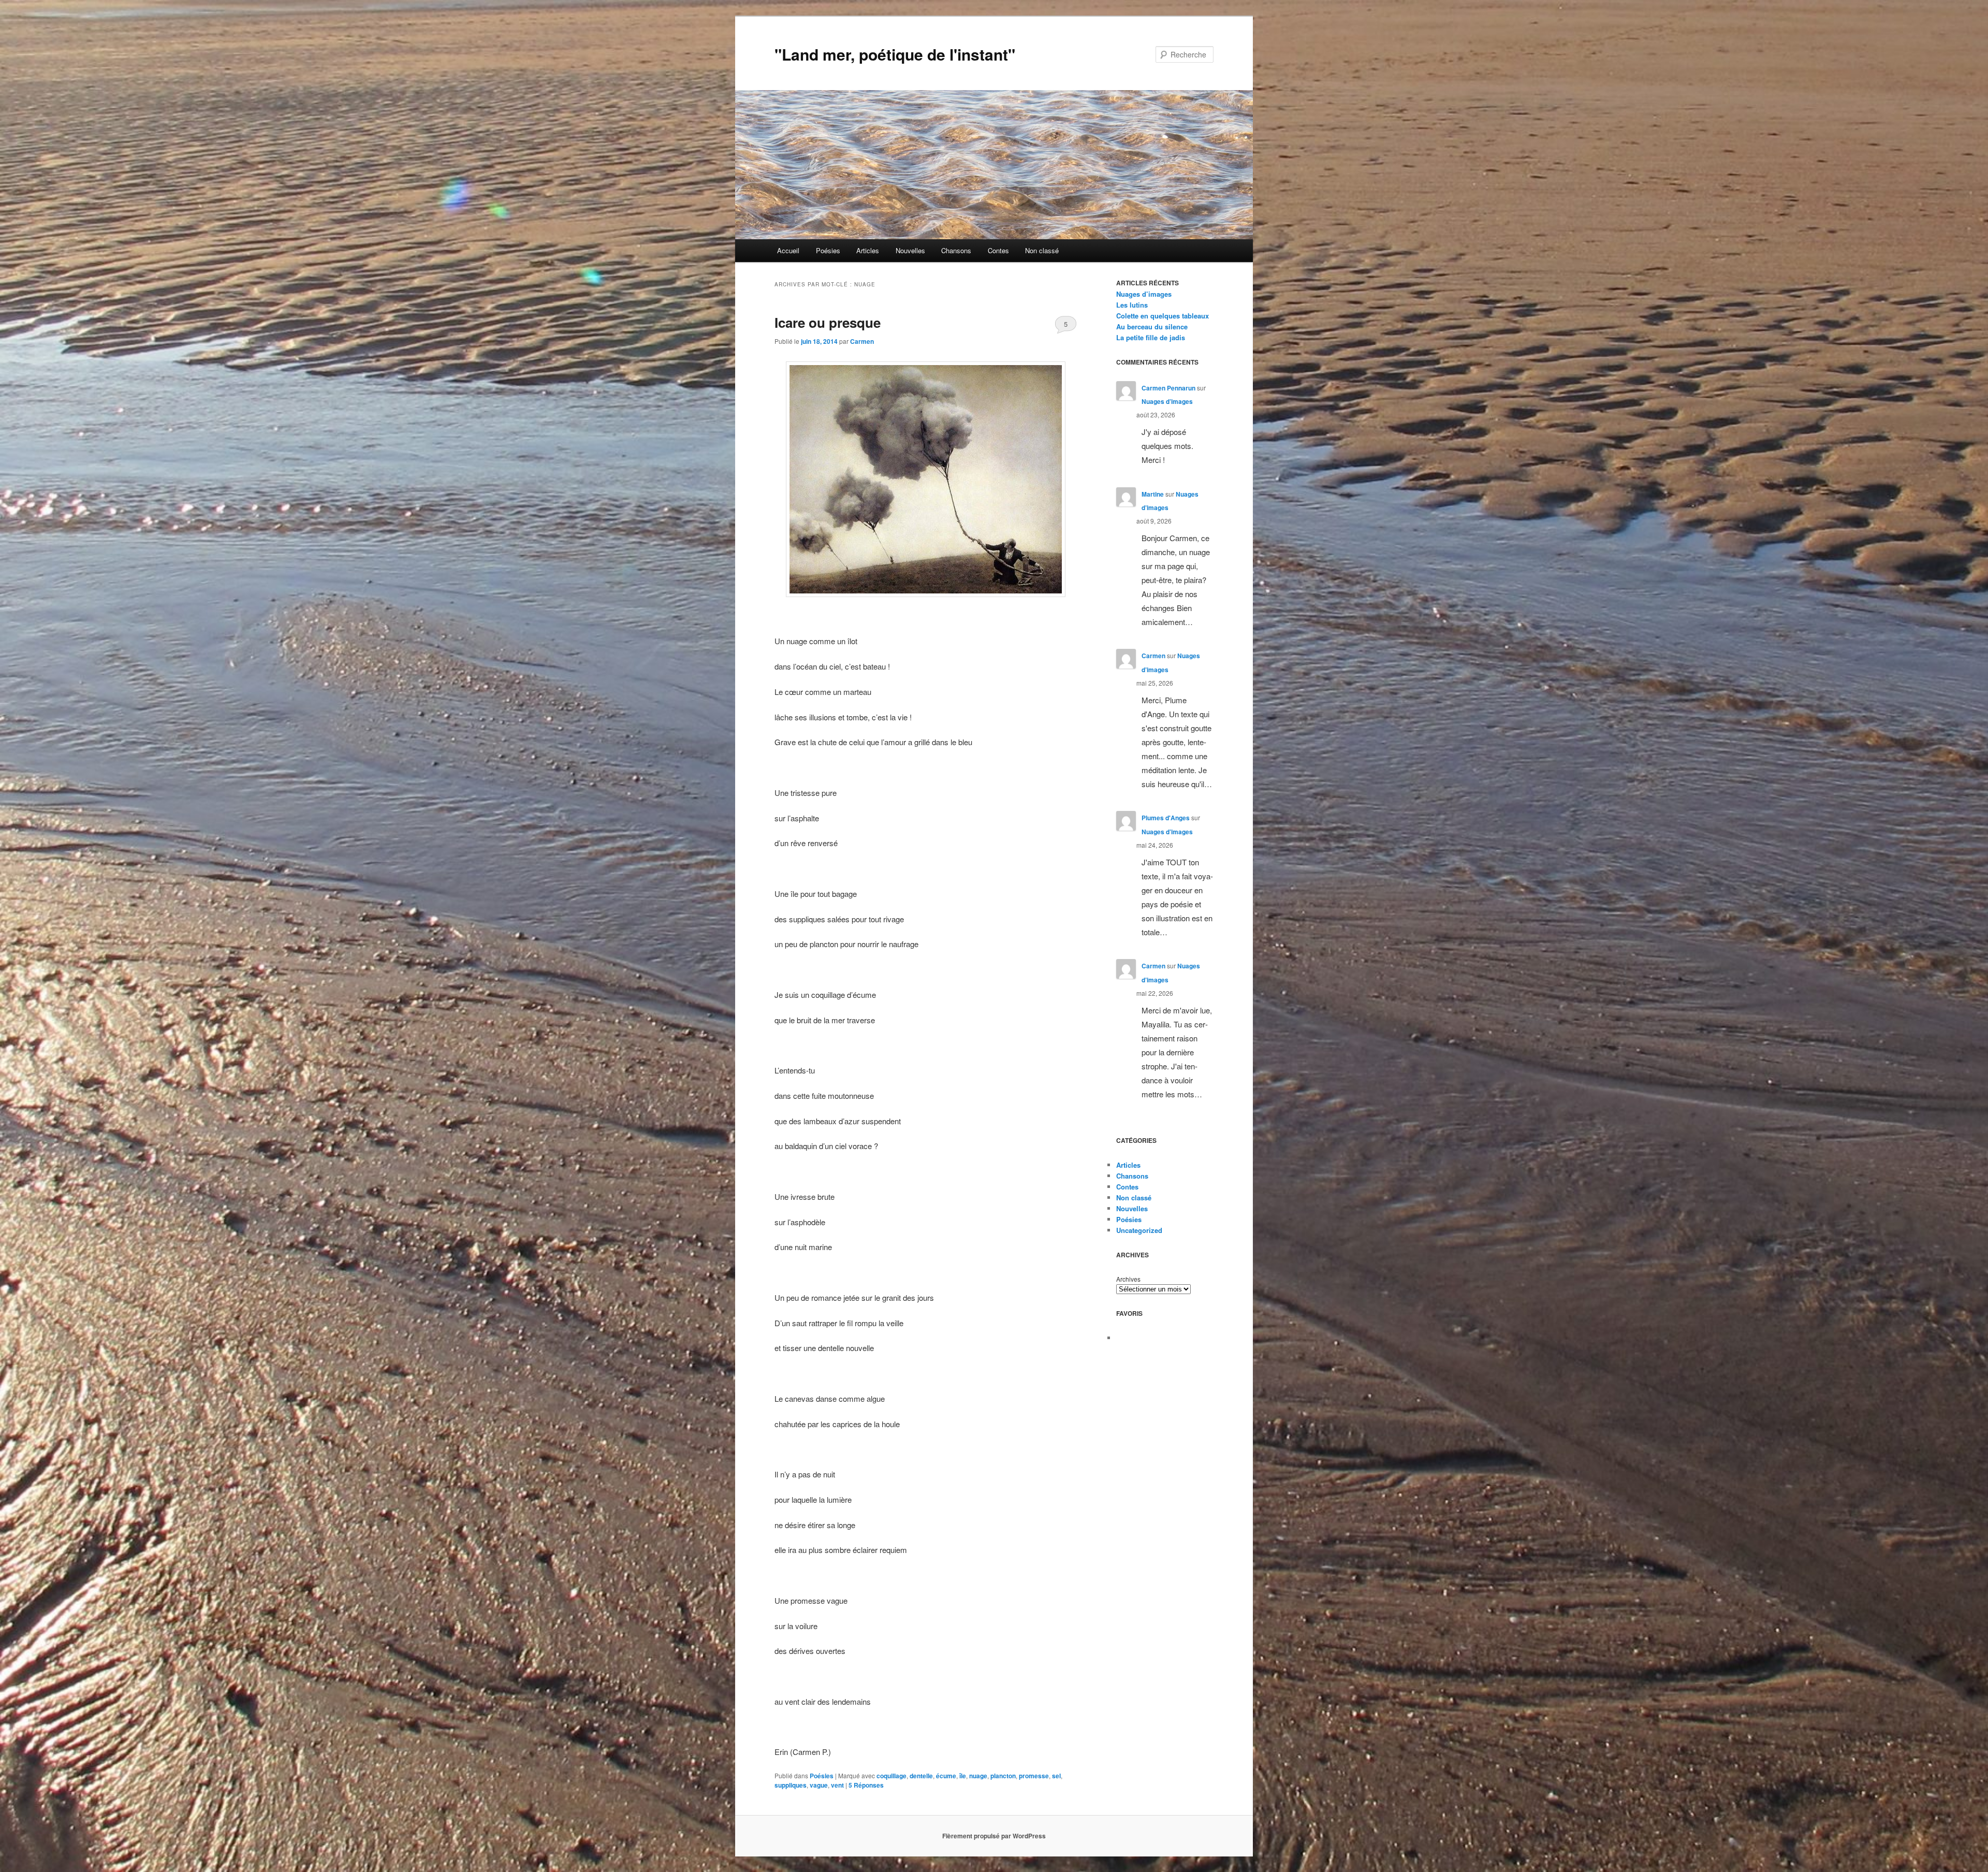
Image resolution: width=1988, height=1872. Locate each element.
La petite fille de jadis (1151, 337)
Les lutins (1132, 305)
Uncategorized (1139, 1230)
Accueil (788, 250)
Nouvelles (910, 250)
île (963, 1776)
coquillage (891, 1776)
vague (819, 1785)
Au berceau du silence (1152, 326)
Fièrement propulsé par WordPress (994, 1836)
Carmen (862, 341)
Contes (998, 250)
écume (946, 1776)
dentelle (921, 1776)
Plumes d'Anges (1166, 818)
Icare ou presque (828, 322)
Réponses (866, 1785)
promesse (1034, 1776)
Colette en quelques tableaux (1163, 316)
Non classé (1042, 250)
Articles (868, 250)
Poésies (828, 250)
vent (837, 1785)
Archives (1128, 1279)
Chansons (956, 250)
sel (1056, 1776)
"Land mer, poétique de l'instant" (895, 54)
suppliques (791, 1785)
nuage (978, 1776)
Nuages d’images (1144, 294)
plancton (1003, 1776)
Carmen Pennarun (1168, 388)
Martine (1153, 494)
